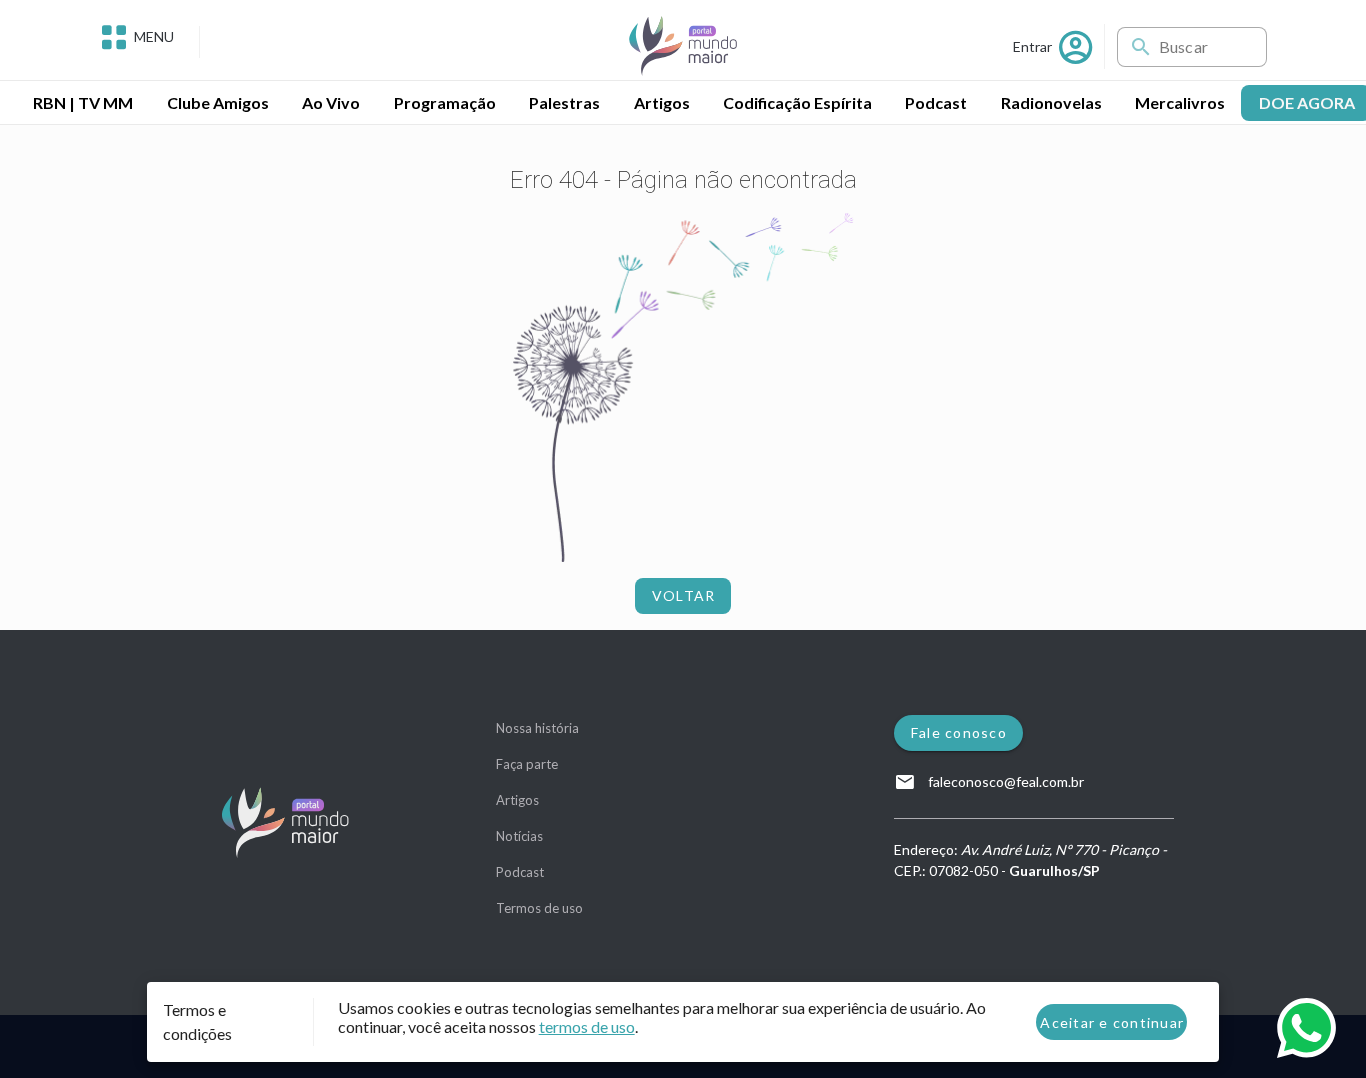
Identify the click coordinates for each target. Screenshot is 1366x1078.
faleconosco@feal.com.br (1004, 781)
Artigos (517, 800)
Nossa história (537, 728)
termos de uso (587, 1026)
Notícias (519, 836)
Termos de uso (539, 908)
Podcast (520, 872)
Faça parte (527, 764)
